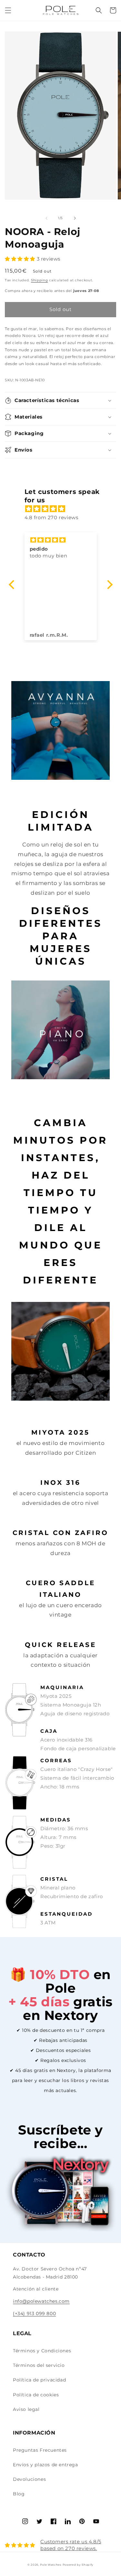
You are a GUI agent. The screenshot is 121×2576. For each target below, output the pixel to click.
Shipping (40, 280)
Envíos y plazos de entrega (45, 2465)
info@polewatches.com (41, 2301)
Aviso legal (26, 2409)
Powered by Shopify (78, 2565)
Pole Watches (50, 2565)
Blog (19, 2494)
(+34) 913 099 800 (34, 2313)
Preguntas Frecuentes (40, 2450)
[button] (8, 10)
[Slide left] (46, 218)
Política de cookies (36, 2395)
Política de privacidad (39, 2380)
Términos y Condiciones (42, 2351)
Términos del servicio (39, 2365)
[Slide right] (75, 218)
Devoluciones (29, 2479)
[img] (64, 509)
